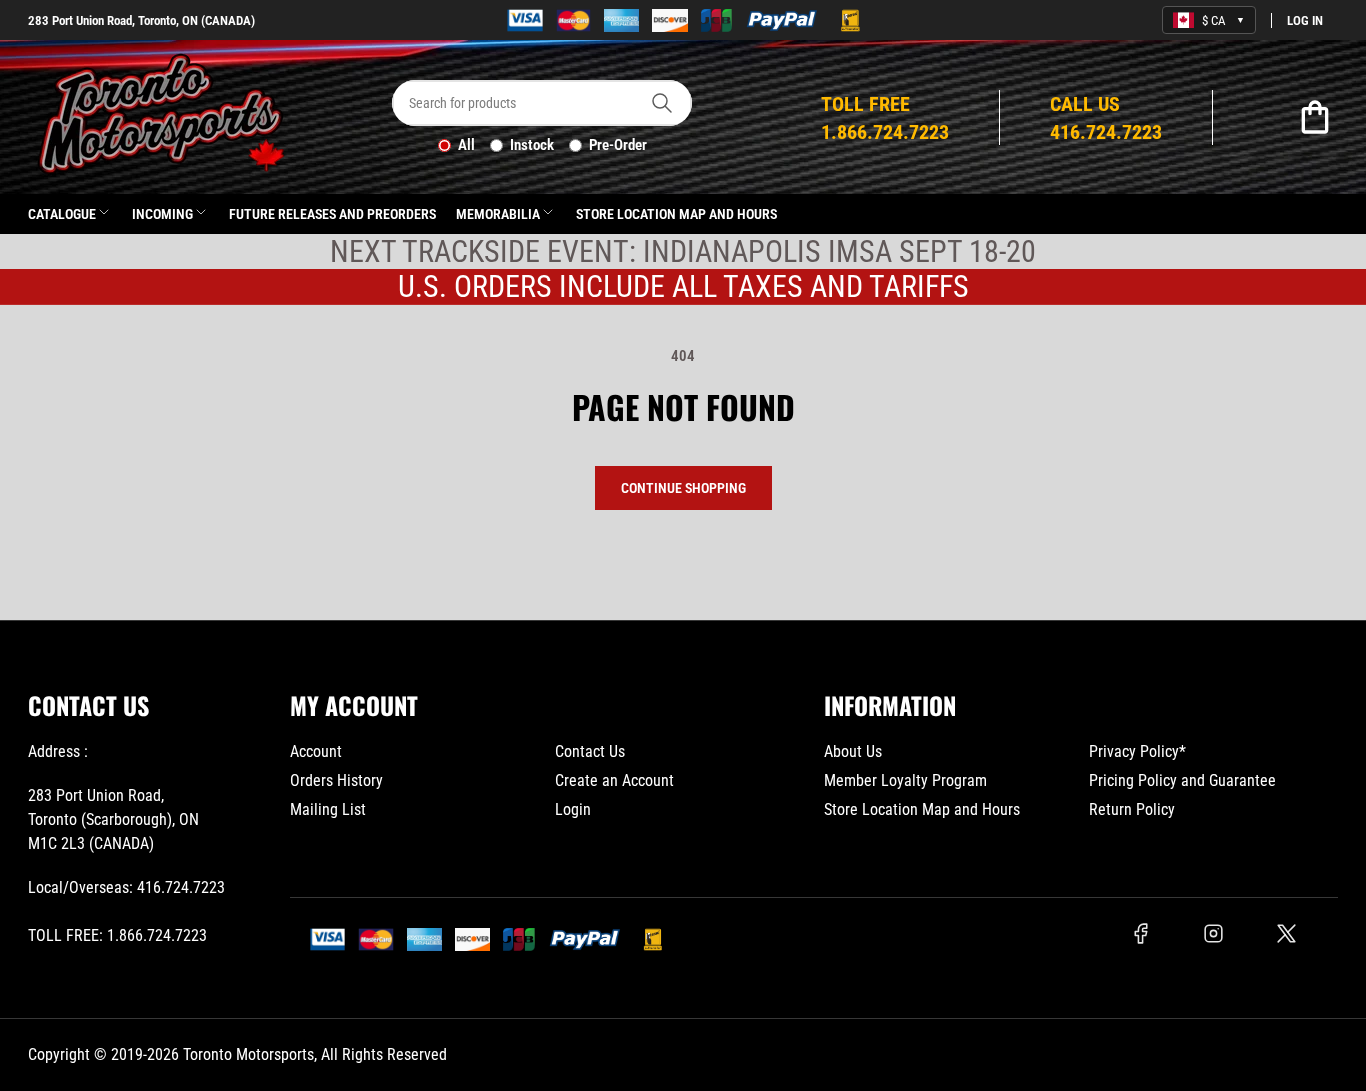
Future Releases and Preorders (332, 214)
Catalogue (62, 214)
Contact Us (590, 751)
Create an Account (614, 780)
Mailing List (328, 809)
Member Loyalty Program (905, 780)
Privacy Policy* (1137, 751)
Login (573, 809)
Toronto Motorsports (248, 1054)
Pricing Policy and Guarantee (1182, 780)
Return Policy (1132, 809)
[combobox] (542, 103)
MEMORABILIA (498, 214)
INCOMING (162, 214)
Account (316, 751)
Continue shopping (683, 488)
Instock (532, 145)
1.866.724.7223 (157, 935)
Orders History (336, 780)
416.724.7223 (181, 887)
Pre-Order (618, 145)
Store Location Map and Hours (676, 214)
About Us (853, 751)
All (466, 145)
